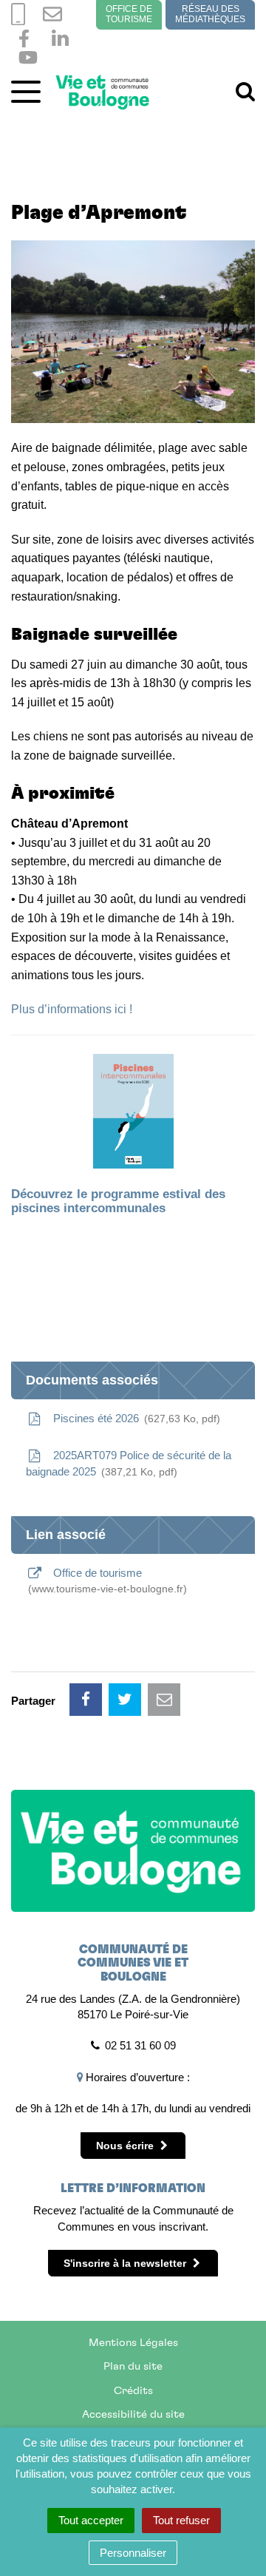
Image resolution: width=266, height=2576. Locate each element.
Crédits (133, 2391)
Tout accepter (91, 2520)
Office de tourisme (129, 14)
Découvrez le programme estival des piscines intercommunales (118, 1201)
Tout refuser (181, 2520)
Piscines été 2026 (133, 1418)
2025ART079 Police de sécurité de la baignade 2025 (129, 1463)
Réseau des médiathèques (210, 14)
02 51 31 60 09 (140, 2045)
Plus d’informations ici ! (72, 1009)
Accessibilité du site (133, 2414)
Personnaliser (133, 2553)
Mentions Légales (133, 2343)
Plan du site (133, 2366)
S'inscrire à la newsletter (126, 2263)
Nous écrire (126, 2146)
